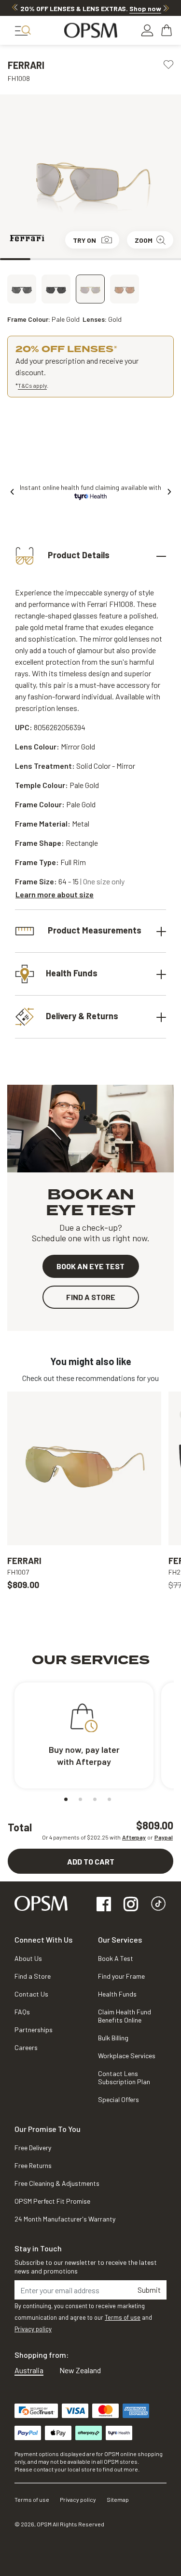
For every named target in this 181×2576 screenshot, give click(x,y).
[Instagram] (131, 1905)
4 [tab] (106, 259)
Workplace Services (127, 2056)
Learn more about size (55, 894)
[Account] (147, 30)
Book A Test (116, 1958)
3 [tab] (76, 259)
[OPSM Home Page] (41, 1902)
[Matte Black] (22, 289)
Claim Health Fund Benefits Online (125, 2016)
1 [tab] (15, 259)
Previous (15, 8)
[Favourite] (168, 64)
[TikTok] (158, 1905)
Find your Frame (121, 1976)
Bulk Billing (113, 2038)
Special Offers (118, 2099)
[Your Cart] (167, 30)
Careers (26, 2047)
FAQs (22, 2012)
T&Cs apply (32, 385)
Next (166, 8)
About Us (28, 1958)
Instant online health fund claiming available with (90, 487)
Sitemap (118, 2499)
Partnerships (34, 2030)
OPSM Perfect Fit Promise (52, 2201)
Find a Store (33, 1976)
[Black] (56, 289)
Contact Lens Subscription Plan (124, 2077)
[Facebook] (104, 1905)
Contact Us (31, 1994)
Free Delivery (33, 2148)
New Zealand (80, 2370)
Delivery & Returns (82, 1016)
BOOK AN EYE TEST (90, 1266)
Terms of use (123, 2317)
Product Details (78, 555)
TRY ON (84, 240)
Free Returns (33, 2165)
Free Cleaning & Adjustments (57, 2183)
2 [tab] (46, 259)
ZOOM (144, 240)
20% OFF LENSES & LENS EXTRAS (91, 8)
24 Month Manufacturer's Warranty (65, 2219)
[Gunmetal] (125, 289)
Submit (149, 2290)
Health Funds (72, 973)
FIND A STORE (91, 1297)
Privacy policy (33, 2329)
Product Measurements (94, 930)
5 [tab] (136, 259)
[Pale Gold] (90, 289)
